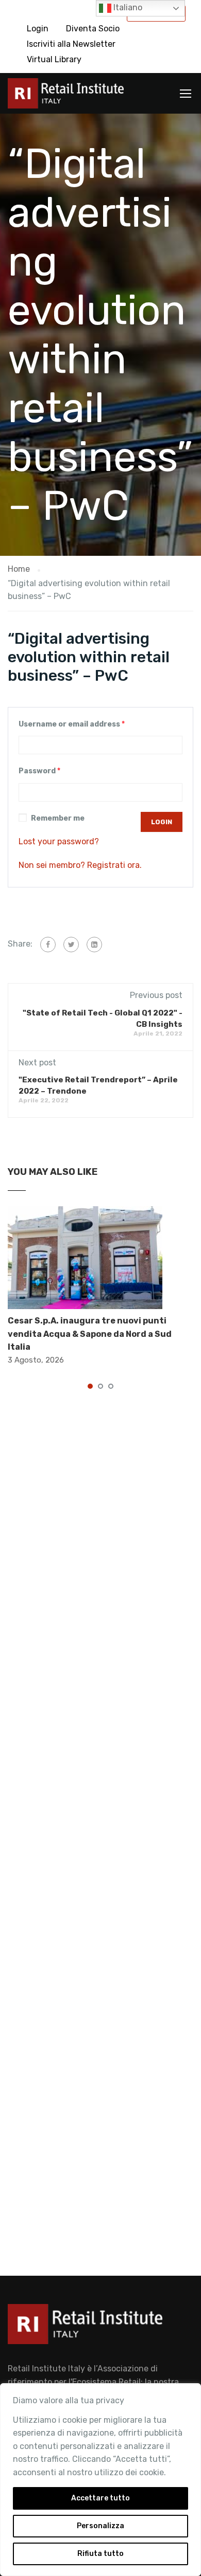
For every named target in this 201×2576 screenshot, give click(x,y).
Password (39, 771)
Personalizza (100, 2526)
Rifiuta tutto (100, 2554)
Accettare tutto (100, 2498)
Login (38, 29)
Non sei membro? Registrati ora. (80, 865)
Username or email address (72, 724)
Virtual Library (54, 59)
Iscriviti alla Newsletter (71, 44)
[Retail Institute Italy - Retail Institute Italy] (66, 96)
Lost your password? (59, 841)
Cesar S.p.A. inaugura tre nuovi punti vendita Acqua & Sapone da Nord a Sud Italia (90, 1334)
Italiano (127, 7)
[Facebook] (48, 945)
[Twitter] (71, 945)
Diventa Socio (93, 29)
